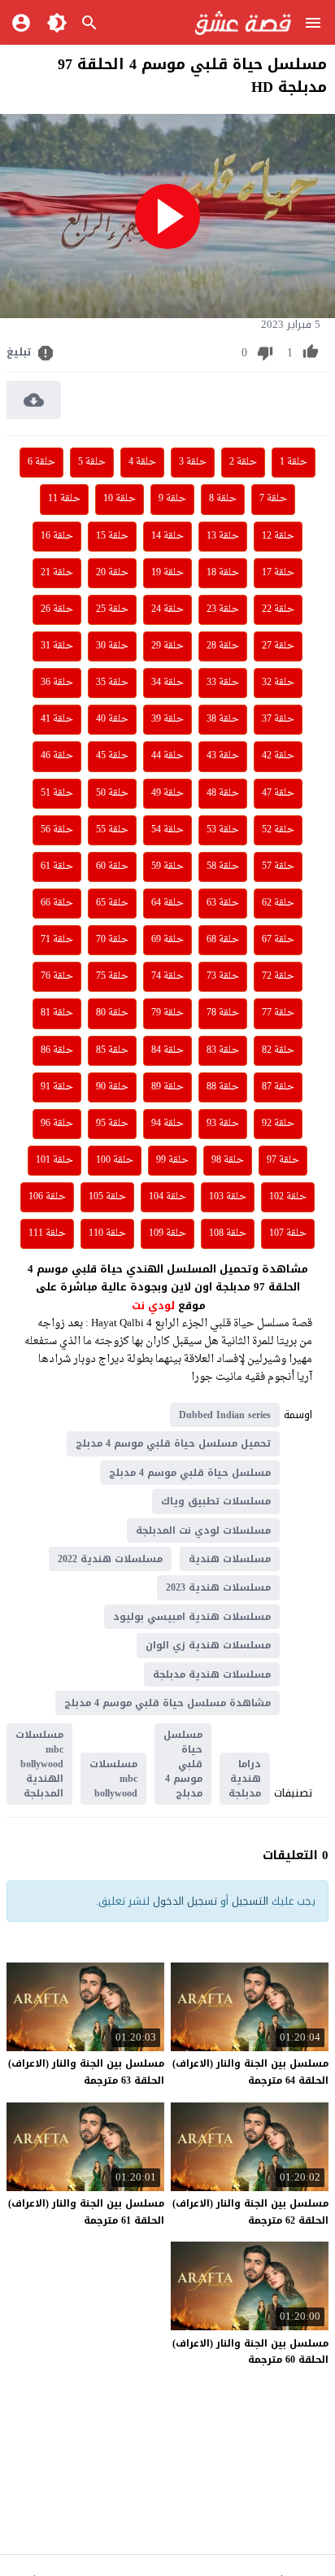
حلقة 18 (223, 573)
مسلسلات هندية (230, 1559)
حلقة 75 (112, 976)
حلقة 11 (64, 499)
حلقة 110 (107, 1233)
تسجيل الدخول (185, 1901)
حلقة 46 (57, 756)
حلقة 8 (223, 499)
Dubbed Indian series (225, 1415)
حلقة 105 (107, 1197)
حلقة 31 (57, 646)
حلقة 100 (115, 1160)
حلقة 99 (172, 1160)
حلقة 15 (112, 536)
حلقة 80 (112, 1013)
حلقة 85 (112, 1050)
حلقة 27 (278, 646)
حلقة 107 (288, 1233)
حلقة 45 (112, 756)
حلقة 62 (278, 903)
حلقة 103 (228, 1197)
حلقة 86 (57, 1050)
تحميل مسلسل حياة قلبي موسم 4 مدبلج (173, 1443)
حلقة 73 (223, 976)
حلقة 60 (112, 867)
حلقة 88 (223, 1087)
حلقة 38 (223, 719)
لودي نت (155, 1305)
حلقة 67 (278, 940)
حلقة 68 (223, 940)
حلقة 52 (278, 830)
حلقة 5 (92, 462)
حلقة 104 (167, 1197)
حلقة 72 (278, 976)
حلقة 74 (167, 976)
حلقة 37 (278, 719)
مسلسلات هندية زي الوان (208, 1645)
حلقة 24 (167, 609)
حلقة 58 (223, 867)
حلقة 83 (223, 1050)
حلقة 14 (167, 536)
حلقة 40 (112, 719)
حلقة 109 (167, 1233)
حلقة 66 (57, 903)
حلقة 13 (223, 536)
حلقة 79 (167, 1013)
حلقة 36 (57, 683)
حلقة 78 (223, 1013)
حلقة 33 (223, 683)
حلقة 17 (278, 573)
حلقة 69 (167, 940)
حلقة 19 (167, 573)
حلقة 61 (57, 867)
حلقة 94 (167, 1124)
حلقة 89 (167, 1087)
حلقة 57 (278, 867)
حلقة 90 (112, 1087)
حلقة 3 (193, 462)
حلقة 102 (288, 1197)
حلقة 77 (278, 1013)
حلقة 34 (167, 683)
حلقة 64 (167, 903)
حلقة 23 (223, 609)
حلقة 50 (112, 793)
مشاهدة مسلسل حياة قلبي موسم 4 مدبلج (167, 1703)
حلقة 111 (47, 1233)
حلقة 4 (142, 462)
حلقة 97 (283, 1160)
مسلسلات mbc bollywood (113, 1779)
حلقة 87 (278, 1087)
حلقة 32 (278, 683)
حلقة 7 (273, 499)
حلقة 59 (167, 867)
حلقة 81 (57, 1013)
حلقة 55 (112, 830)
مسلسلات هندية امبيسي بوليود (192, 1617)
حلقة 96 (57, 1124)
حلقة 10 (120, 499)
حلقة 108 (228, 1233)
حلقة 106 (47, 1197)
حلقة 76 (57, 976)
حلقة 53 (223, 830)
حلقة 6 (41, 462)
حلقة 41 (57, 719)
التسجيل (250, 1901)
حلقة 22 (278, 609)
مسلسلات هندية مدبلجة (212, 1674)
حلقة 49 (167, 793)
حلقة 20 (112, 573)
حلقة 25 (112, 609)
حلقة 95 (112, 1124)
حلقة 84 (167, 1050)
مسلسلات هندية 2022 (110, 1559)
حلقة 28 (223, 646)
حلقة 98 (228, 1160)
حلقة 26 (57, 609)
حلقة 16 (57, 536)
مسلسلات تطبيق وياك (216, 1501)
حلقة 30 (112, 646)
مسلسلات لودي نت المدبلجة (203, 1530)
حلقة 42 (278, 756)
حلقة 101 (54, 1160)
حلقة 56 (57, 830)
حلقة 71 (57, 940)
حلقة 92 (278, 1124)
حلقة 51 (57, 793)
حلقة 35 (112, 683)
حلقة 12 (278, 536)
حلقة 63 (223, 903)
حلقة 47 (278, 793)
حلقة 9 (172, 499)
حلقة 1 (294, 462)
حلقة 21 (57, 573)
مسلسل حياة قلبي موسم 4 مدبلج (190, 1473)
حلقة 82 (278, 1050)
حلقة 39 (167, 719)
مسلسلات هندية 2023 (218, 1587)
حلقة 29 (167, 646)
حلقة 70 (112, 940)
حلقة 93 (223, 1124)
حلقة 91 (57, 1087)
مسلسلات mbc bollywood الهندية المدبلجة (39, 1764)
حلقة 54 (167, 830)
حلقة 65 (112, 903)
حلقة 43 (223, 756)
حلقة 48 (223, 793)
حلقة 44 (167, 756)
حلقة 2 (243, 462)
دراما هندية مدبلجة (245, 1779)
